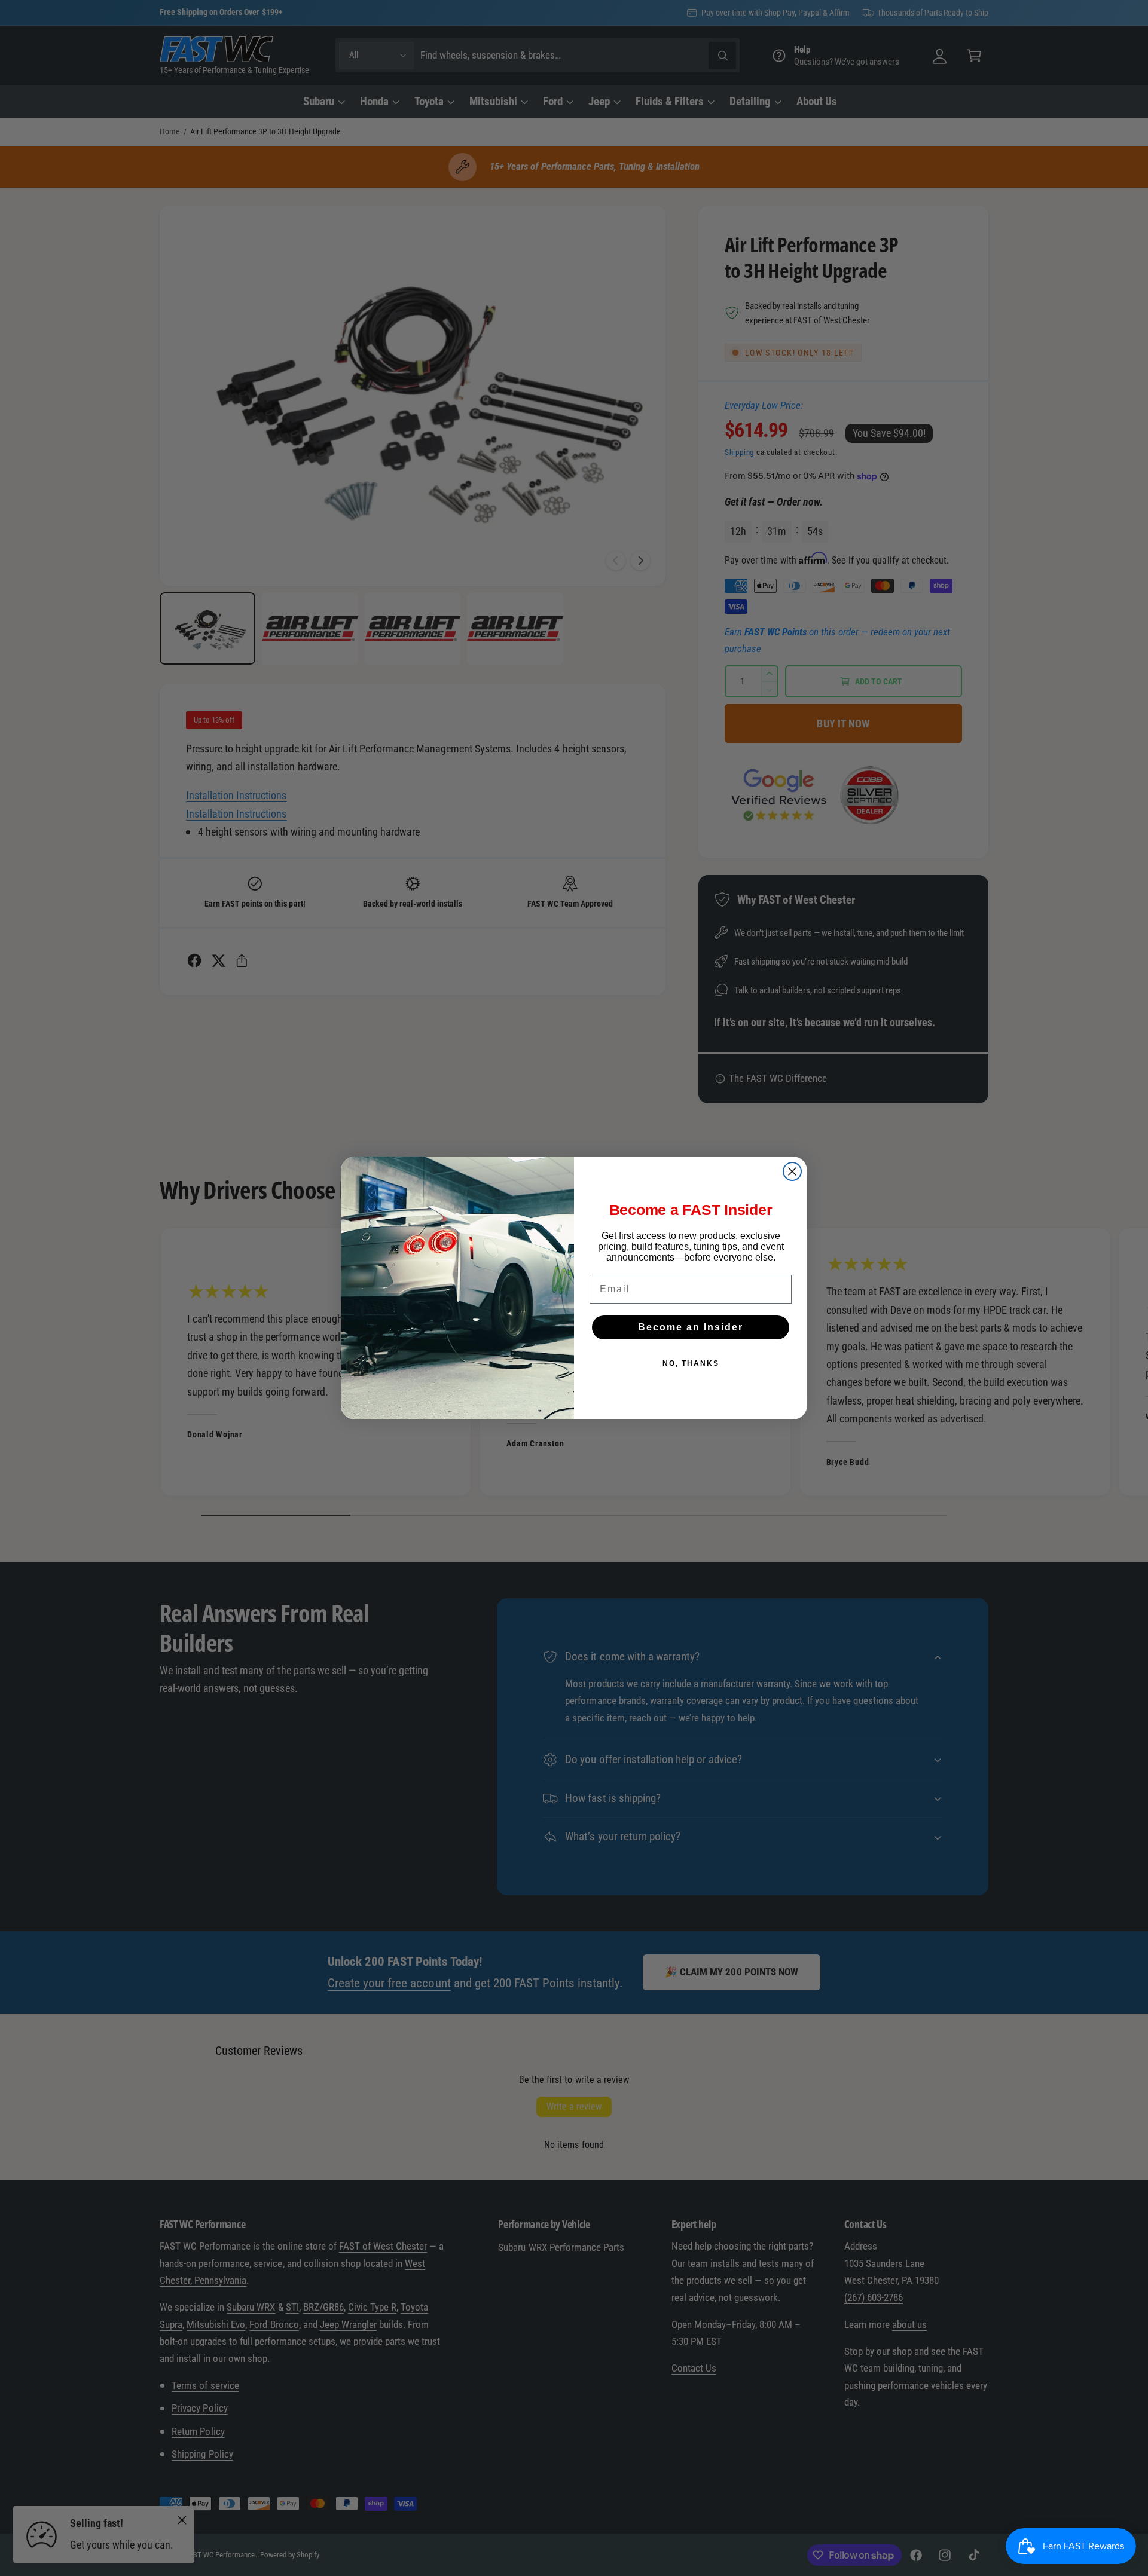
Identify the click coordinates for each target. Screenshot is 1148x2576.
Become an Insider (691, 1327)
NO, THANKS (691, 1363)
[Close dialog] (792, 1171)
